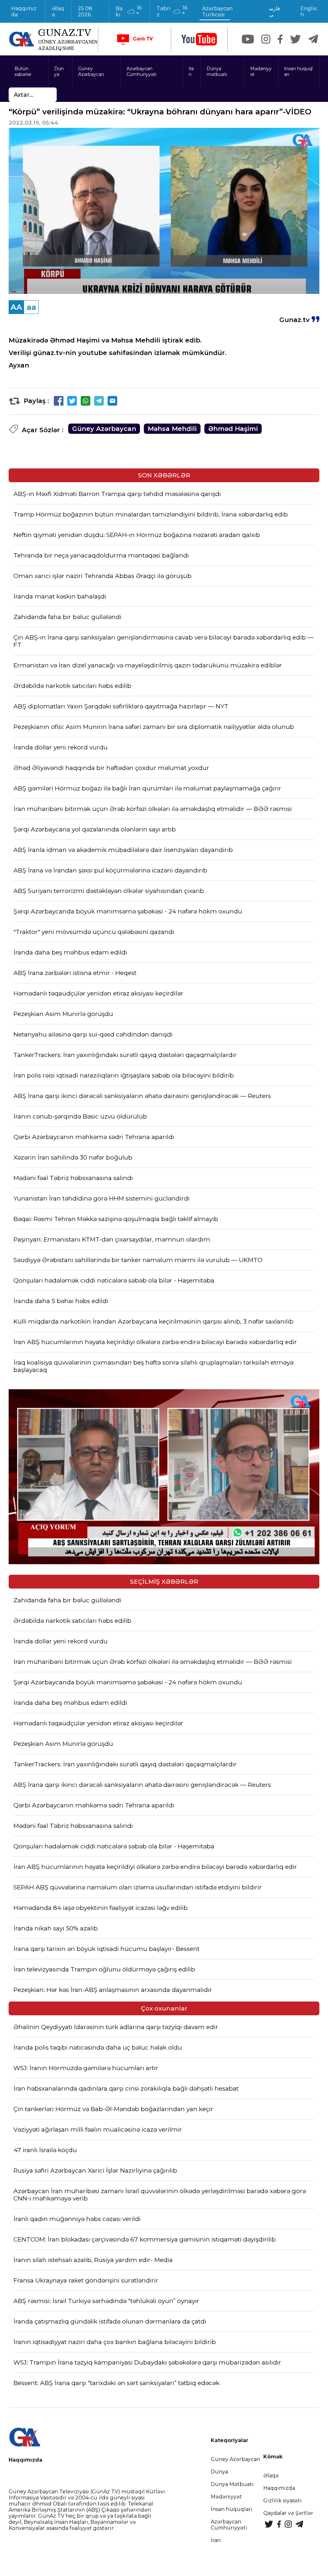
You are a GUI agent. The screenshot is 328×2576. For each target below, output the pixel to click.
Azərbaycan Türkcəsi (217, 12)
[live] (135, 39)
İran (191, 71)
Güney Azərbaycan (91, 71)
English (308, 12)
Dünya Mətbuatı (232, 2484)
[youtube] (199, 39)
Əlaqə (58, 12)
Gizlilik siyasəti (283, 2501)
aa (31, 307)
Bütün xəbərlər (23, 71)
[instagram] (266, 39)
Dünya (59, 71)
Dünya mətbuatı (217, 71)
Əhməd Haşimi (233, 429)
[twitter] (295, 39)
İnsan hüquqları (298, 71)
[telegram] (313, 39)
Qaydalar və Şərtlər (288, 2513)
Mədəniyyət (261, 71)
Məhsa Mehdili (172, 429)
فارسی (275, 12)
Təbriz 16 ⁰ (172, 11)
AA (16, 307)
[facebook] (280, 39)
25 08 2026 (85, 12)
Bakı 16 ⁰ (129, 11)
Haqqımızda (24, 12)
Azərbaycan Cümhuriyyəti (141, 71)
